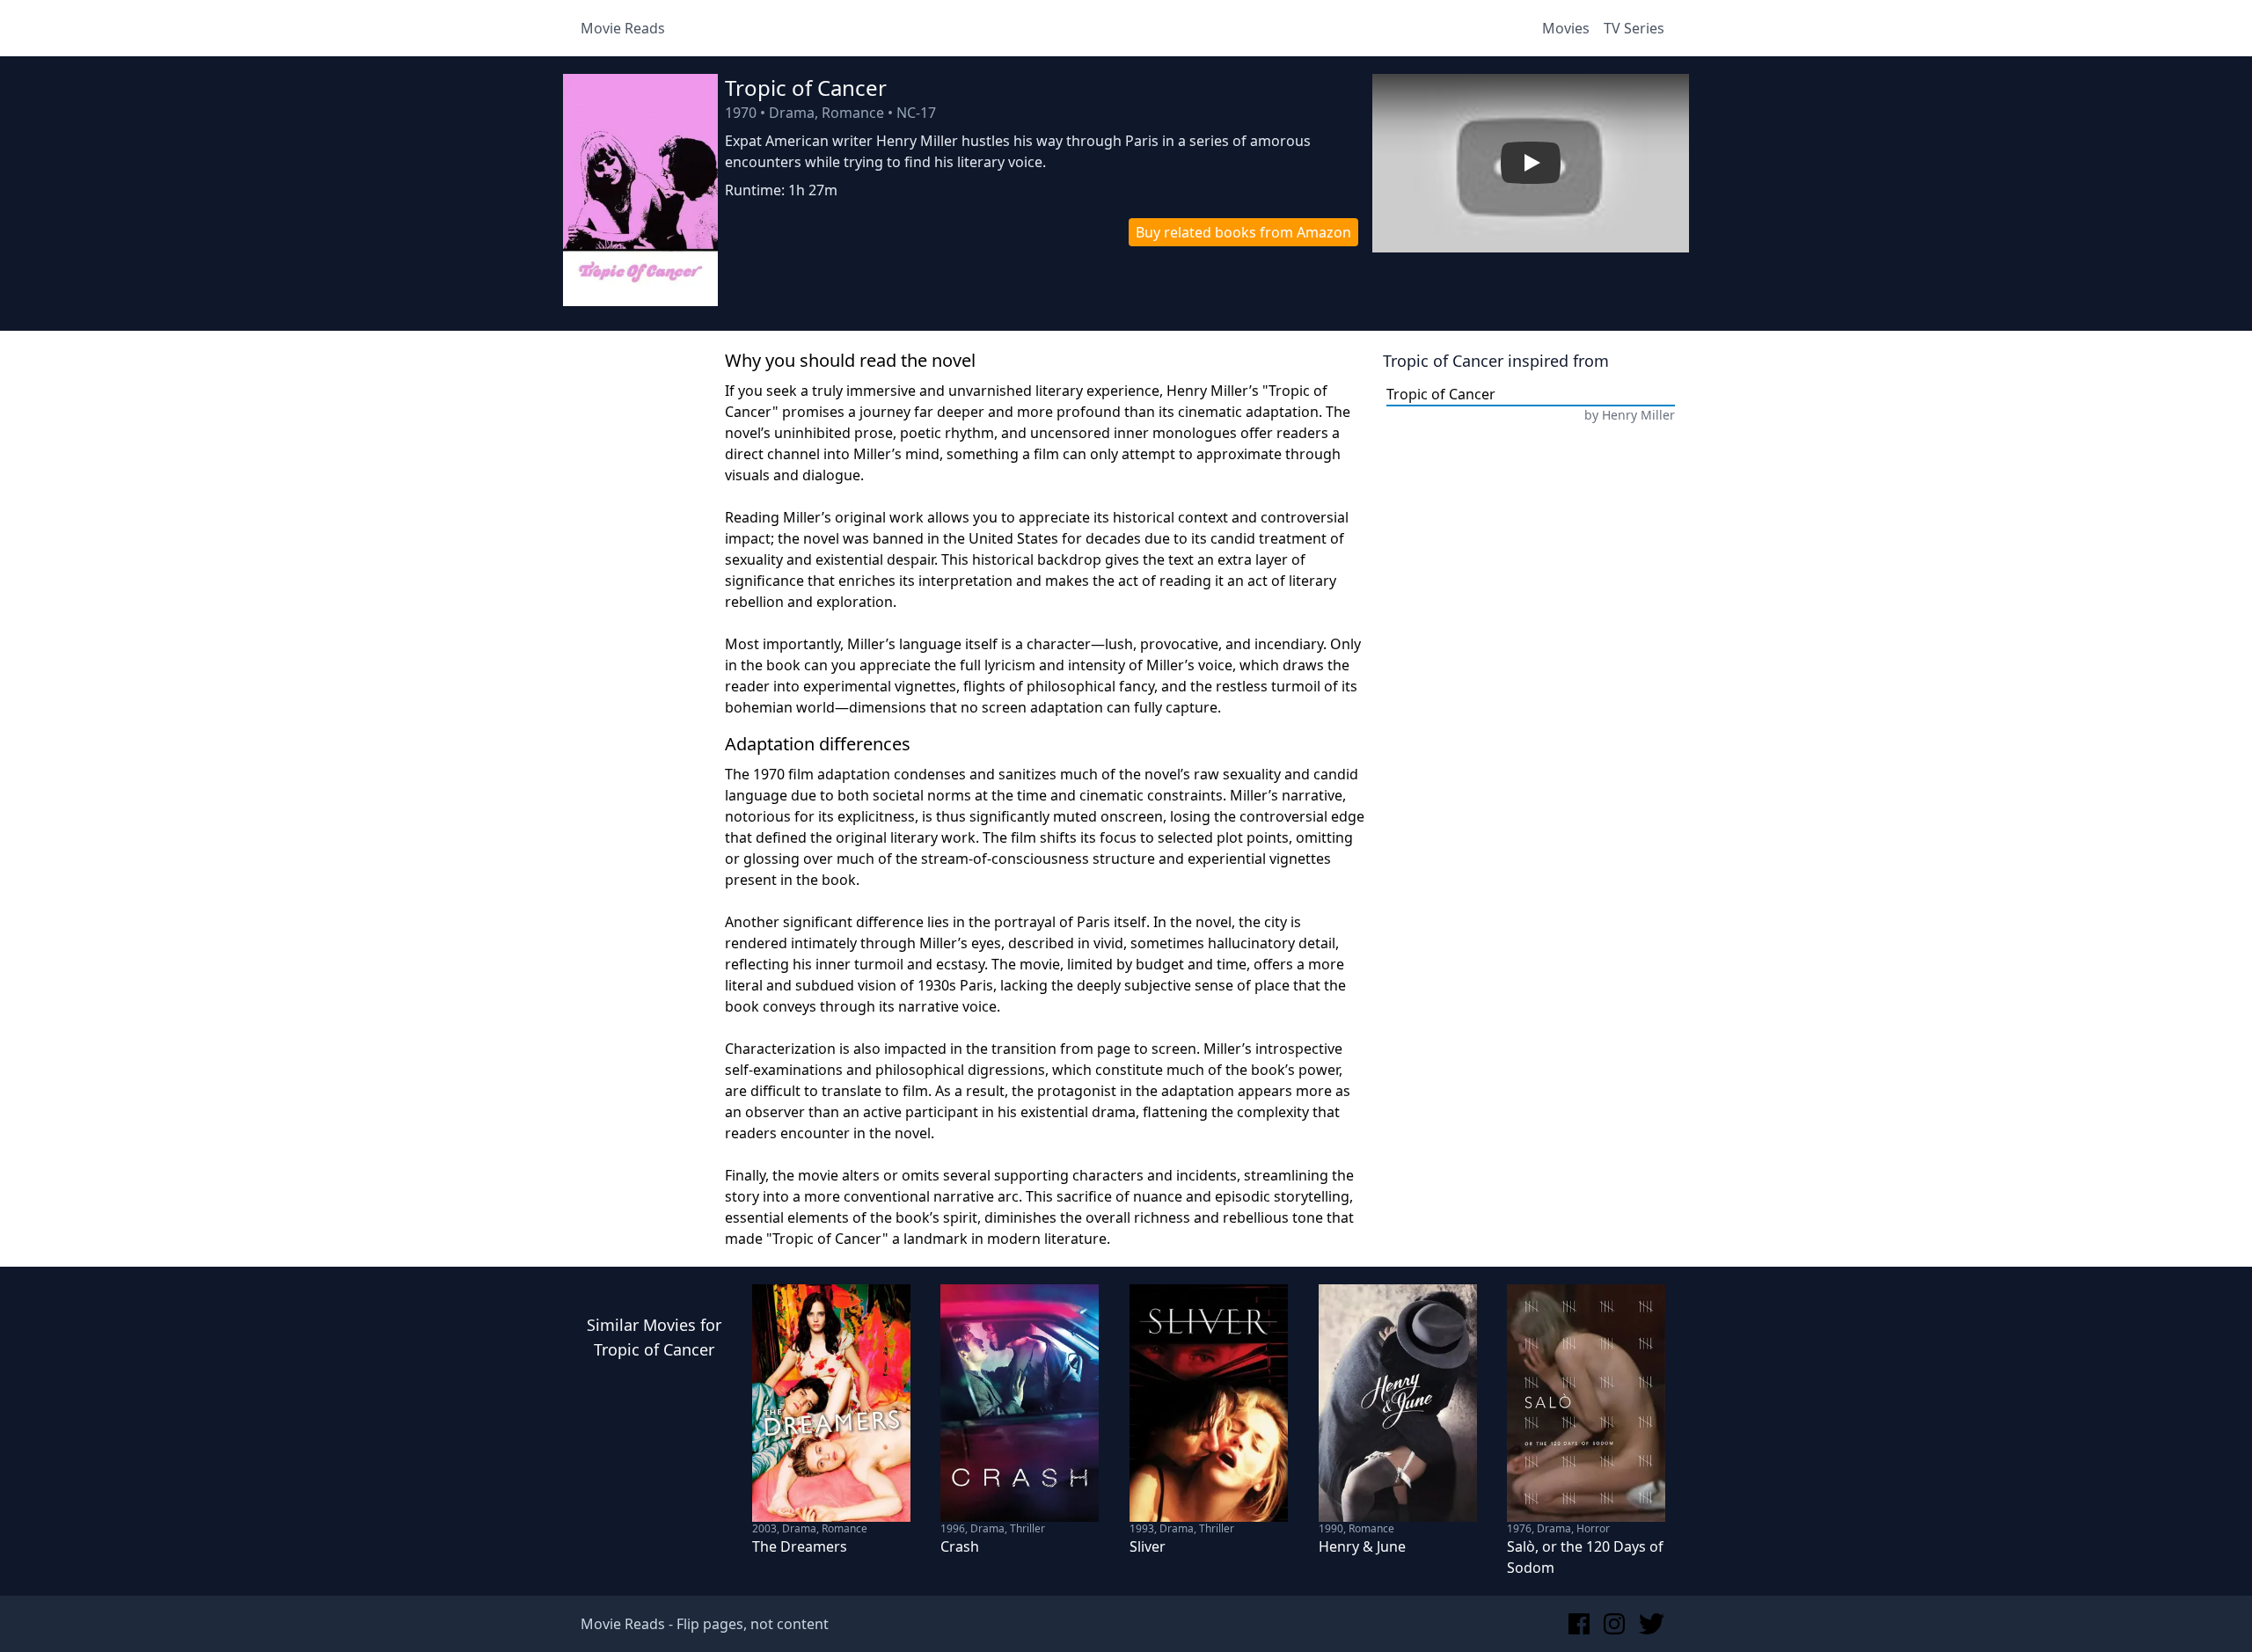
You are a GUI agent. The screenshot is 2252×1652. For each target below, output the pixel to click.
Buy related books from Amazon (1243, 232)
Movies (1566, 28)
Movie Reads (623, 28)
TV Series (1634, 28)
